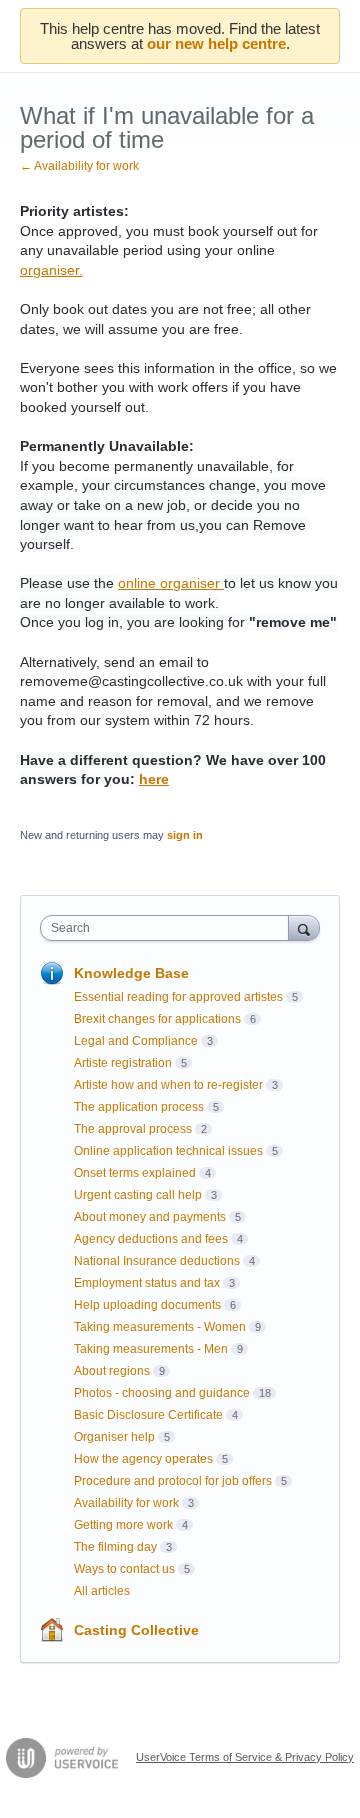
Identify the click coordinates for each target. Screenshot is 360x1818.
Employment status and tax (147, 1283)
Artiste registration (123, 1063)
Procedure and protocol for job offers (173, 1481)
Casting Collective (136, 1630)
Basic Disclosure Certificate (148, 1415)
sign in (185, 835)
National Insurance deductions (157, 1261)
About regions (112, 1371)
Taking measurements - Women (160, 1327)
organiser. (51, 270)
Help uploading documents (147, 1305)
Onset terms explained (135, 1173)
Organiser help (114, 1437)
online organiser (171, 583)
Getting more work (123, 1525)
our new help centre (216, 43)
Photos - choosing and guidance (162, 1393)
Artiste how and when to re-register (168, 1085)
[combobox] (169, 928)
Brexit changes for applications (157, 1019)
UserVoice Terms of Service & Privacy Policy (245, 1757)
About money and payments (150, 1217)
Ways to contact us (124, 1569)
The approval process (133, 1129)
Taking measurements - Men (151, 1349)
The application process (139, 1107)
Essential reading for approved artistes (178, 997)
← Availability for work (79, 166)
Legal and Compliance (136, 1041)
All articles (102, 1591)
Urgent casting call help (138, 1195)
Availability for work (126, 1503)
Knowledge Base (131, 973)
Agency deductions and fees (151, 1239)
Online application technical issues (168, 1151)
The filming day (115, 1547)
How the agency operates (143, 1459)
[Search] (304, 927)
